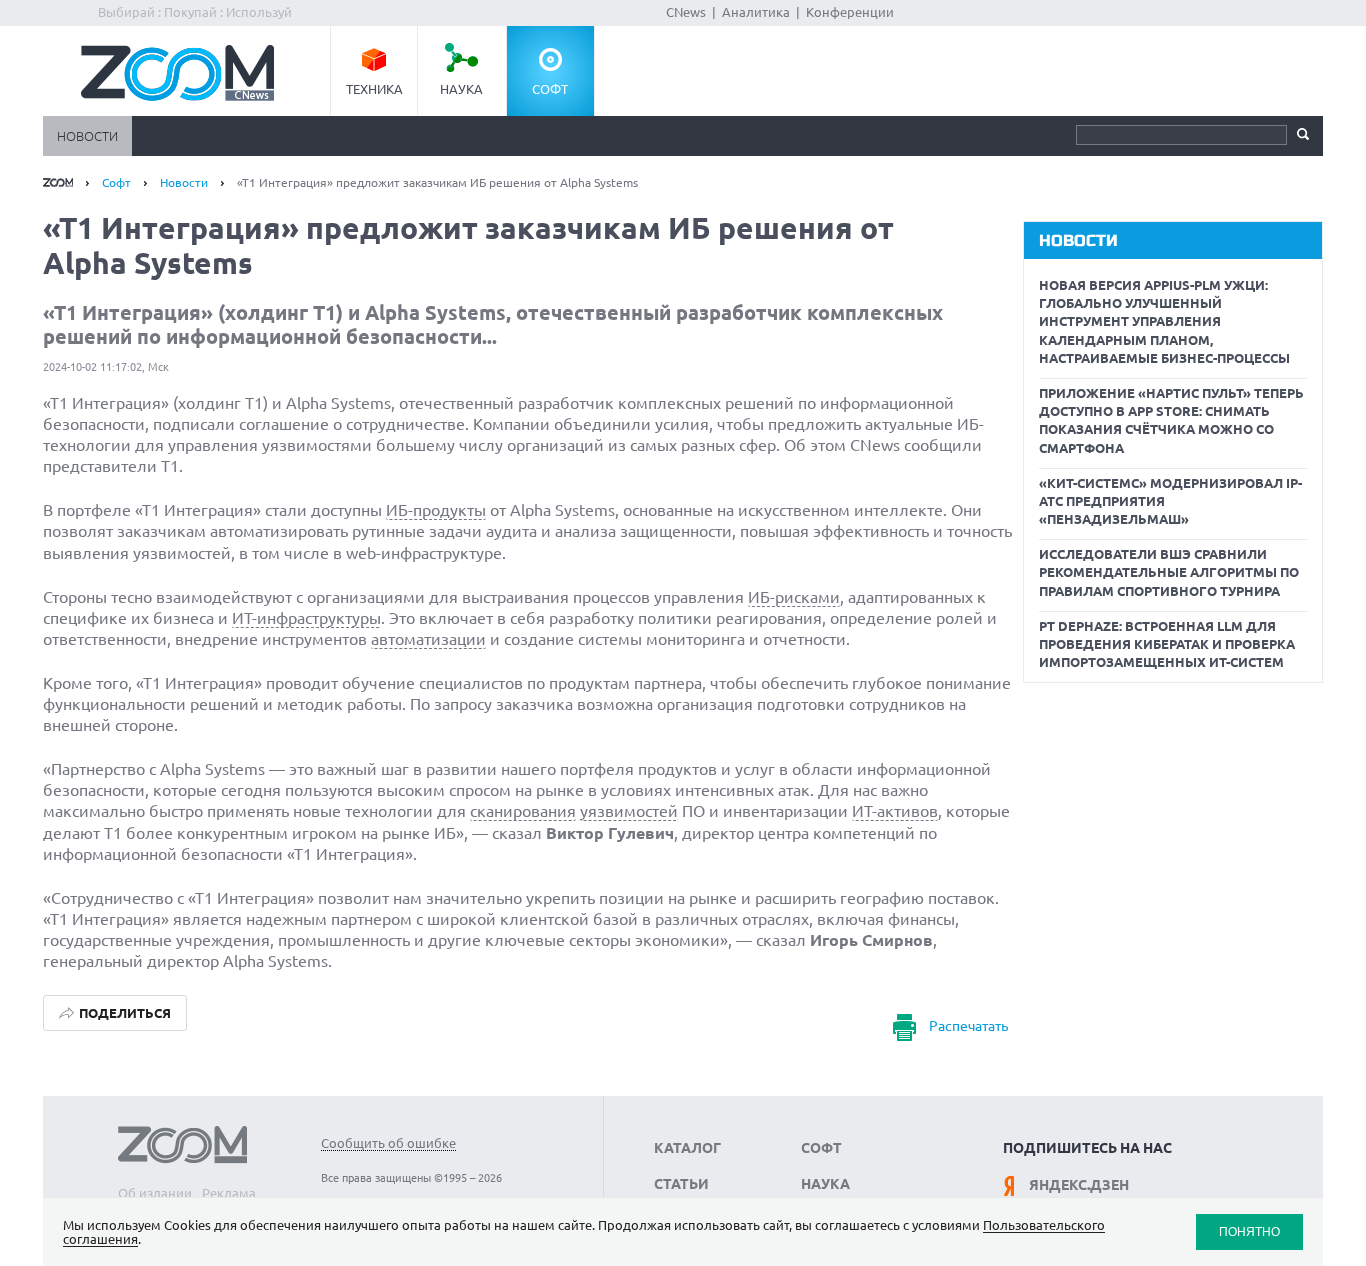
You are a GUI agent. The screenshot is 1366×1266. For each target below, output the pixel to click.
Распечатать (968, 1026)
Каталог (687, 1148)
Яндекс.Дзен (1079, 1185)
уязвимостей (629, 811)
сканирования (523, 811)
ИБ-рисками (794, 597)
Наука (461, 89)
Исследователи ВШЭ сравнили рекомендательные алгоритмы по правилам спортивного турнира (1169, 572)
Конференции (850, 12)
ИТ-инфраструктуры (306, 618)
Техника (374, 89)
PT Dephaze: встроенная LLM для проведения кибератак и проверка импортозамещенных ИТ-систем (1167, 644)
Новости (87, 136)
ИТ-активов (895, 811)
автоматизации (428, 639)
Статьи (681, 1184)
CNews (686, 12)
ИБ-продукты (436, 510)
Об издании (155, 1193)
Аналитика (756, 12)
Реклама (229, 1193)
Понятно (1249, 1231)
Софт (550, 89)
